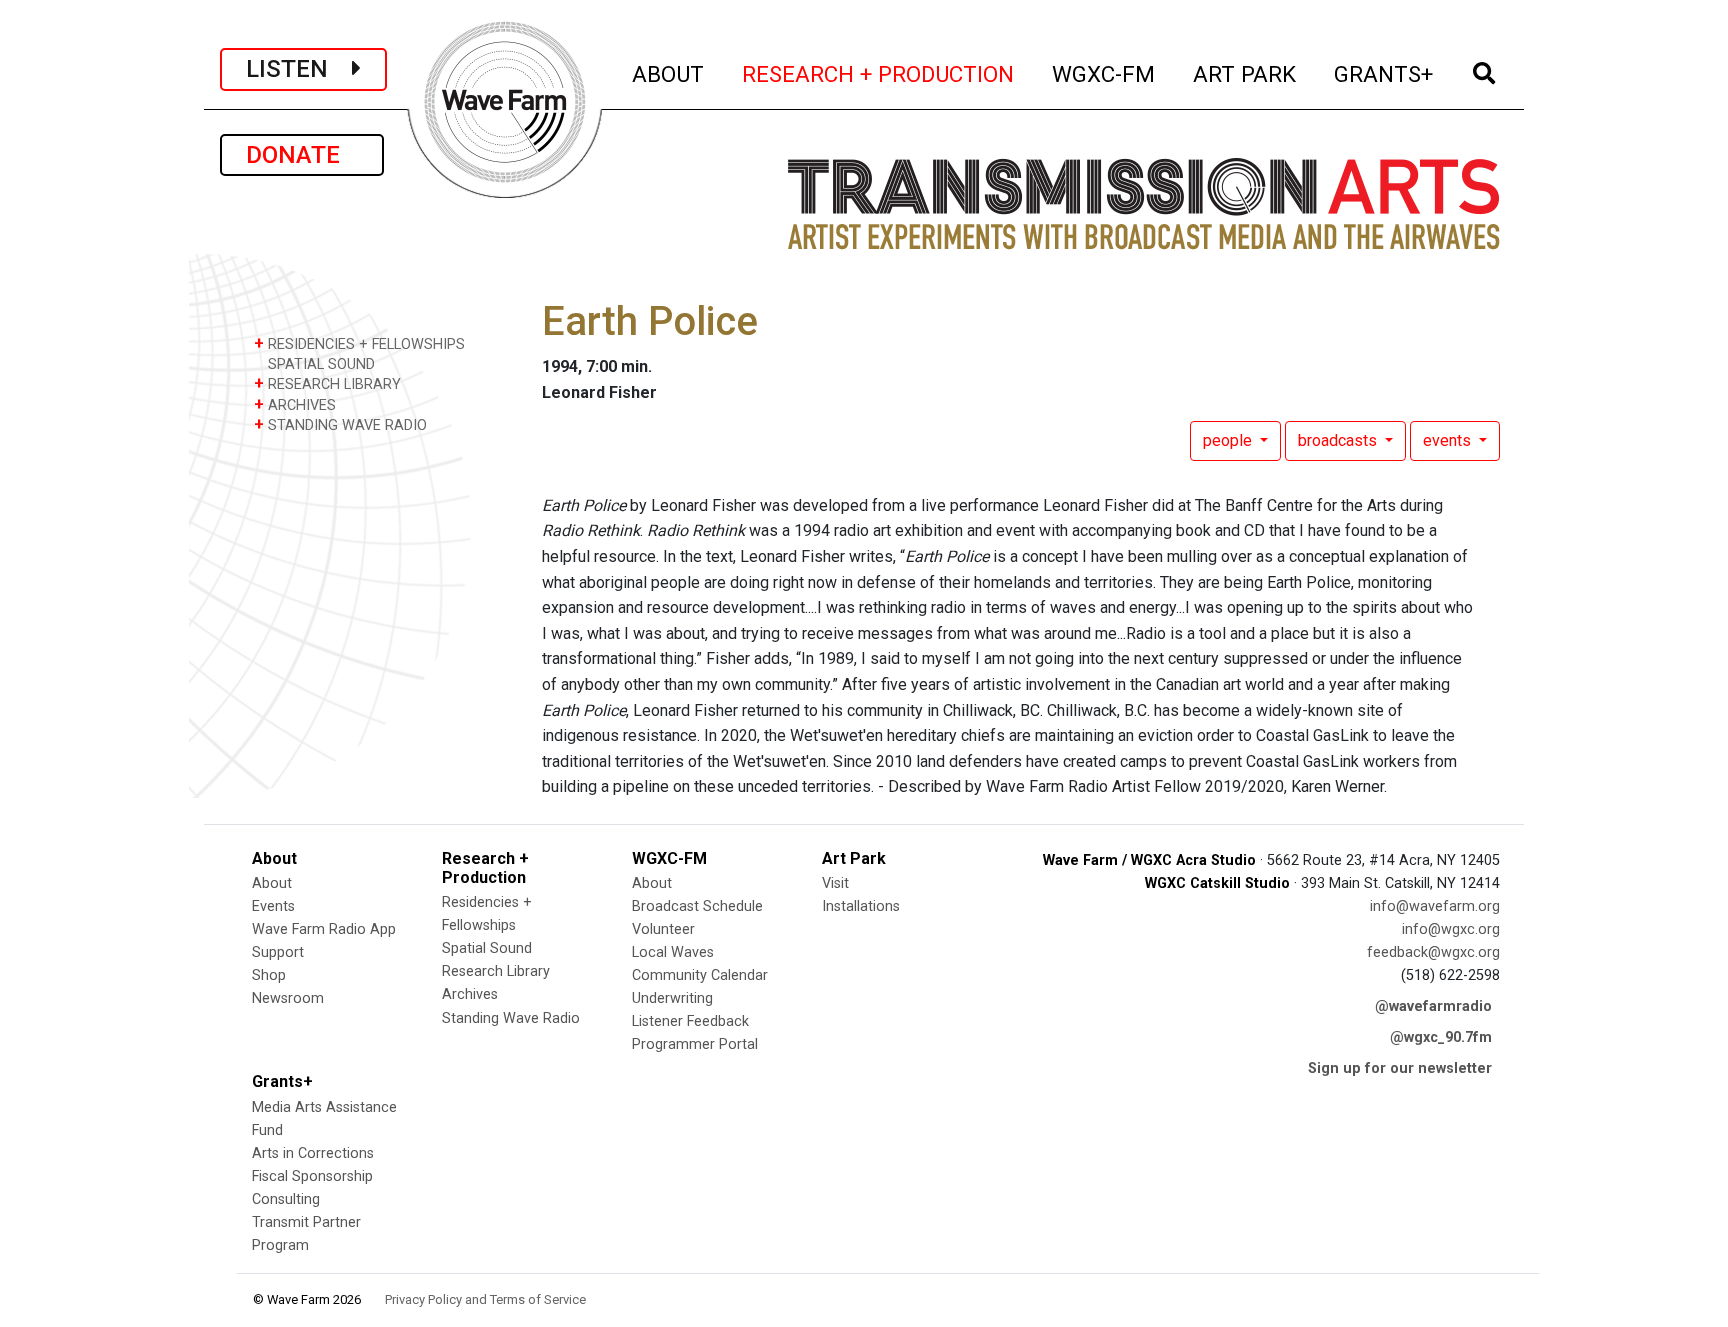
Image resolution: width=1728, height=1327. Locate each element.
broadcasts (1339, 440)
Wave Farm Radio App (324, 929)
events (1449, 440)
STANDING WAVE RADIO (340, 424)
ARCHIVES (295, 404)
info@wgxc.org (1451, 929)
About (272, 883)
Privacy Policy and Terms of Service (485, 1299)
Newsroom (288, 998)
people (1229, 440)
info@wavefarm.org (1435, 906)
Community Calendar (700, 975)
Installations (861, 906)
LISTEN (299, 69)
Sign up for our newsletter (1400, 1068)
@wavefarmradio (1433, 1006)
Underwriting (672, 998)
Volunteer (663, 929)
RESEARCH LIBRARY (327, 383)
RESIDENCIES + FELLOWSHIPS (359, 343)
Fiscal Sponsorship (312, 1176)
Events (273, 906)
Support (278, 952)
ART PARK (1245, 73)
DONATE (302, 155)
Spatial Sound (487, 948)
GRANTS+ (1384, 73)
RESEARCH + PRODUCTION (879, 73)
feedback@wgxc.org (1433, 952)
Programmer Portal (695, 1044)
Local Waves (673, 952)
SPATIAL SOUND (319, 364)
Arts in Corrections (313, 1153)
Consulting (286, 1199)
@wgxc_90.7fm (1441, 1037)
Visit (835, 883)
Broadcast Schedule (697, 906)
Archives (470, 994)
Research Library (496, 971)
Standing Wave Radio (511, 1018)
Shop (269, 975)
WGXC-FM (1104, 73)
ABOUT (669, 73)
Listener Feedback (690, 1021)
